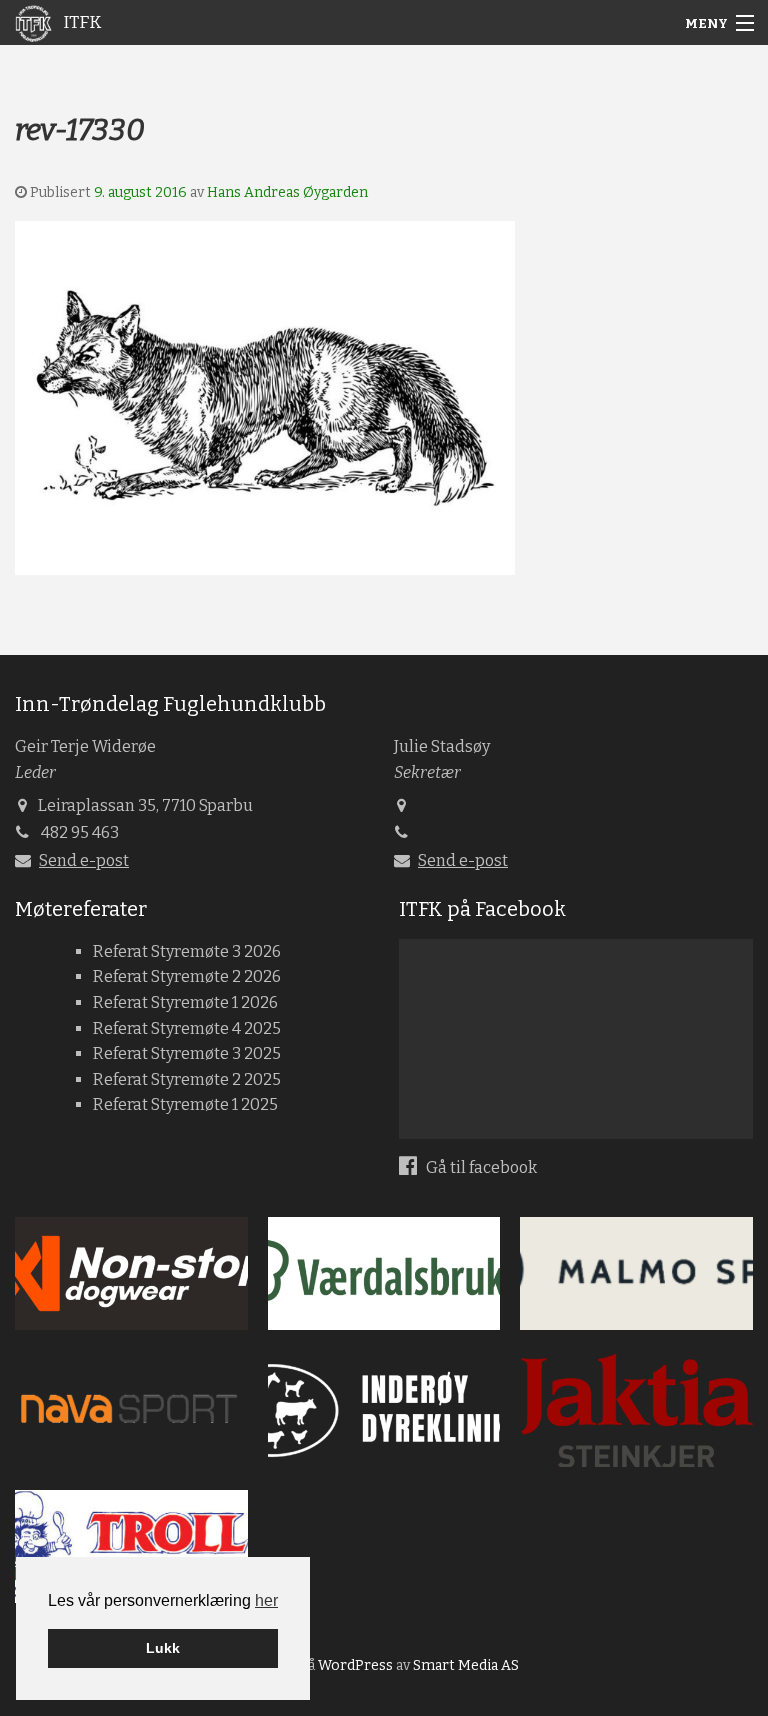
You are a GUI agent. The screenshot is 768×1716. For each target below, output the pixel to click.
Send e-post (84, 860)
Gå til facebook (480, 1167)
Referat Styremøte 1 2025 (185, 1104)
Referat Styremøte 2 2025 (187, 1079)
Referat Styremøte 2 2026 (187, 976)
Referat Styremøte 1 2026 (185, 1002)
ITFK (80, 22)
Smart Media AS (466, 1665)
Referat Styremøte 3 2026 (187, 951)
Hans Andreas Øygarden (287, 192)
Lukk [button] (163, 1648)
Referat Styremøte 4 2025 (187, 1028)
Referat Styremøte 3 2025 (187, 1053)
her (266, 1600)
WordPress (355, 1665)
